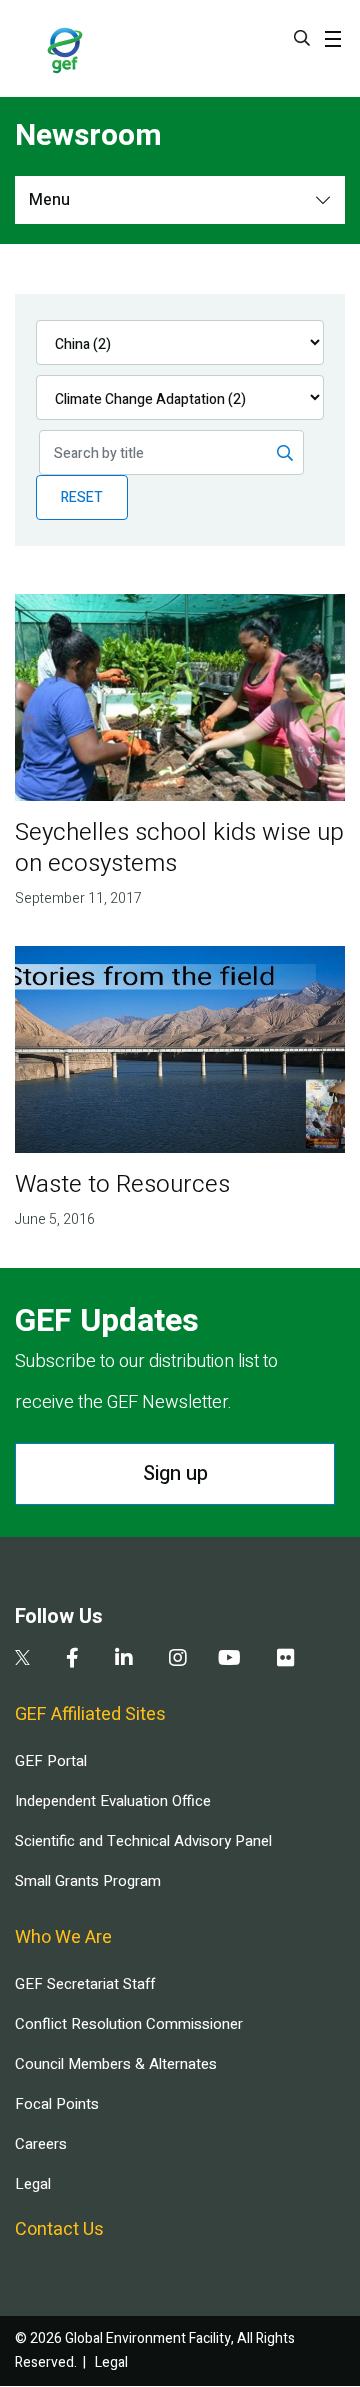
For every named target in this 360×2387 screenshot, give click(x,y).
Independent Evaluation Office (113, 1801)
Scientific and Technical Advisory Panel (143, 1841)
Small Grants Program (88, 1881)
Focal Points (57, 2104)
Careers (41, 2144)
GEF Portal (51, 1761)
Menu (49, 200)
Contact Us (59, 2229)
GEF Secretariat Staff (85, 1984)
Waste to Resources (122, 1184)
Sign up (175, 1473)
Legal (33, 2184)
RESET (82, 497)
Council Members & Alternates (116, 2064)
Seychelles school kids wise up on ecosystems (179, 848)
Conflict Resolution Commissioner (129, 2024)
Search (302, 38)
